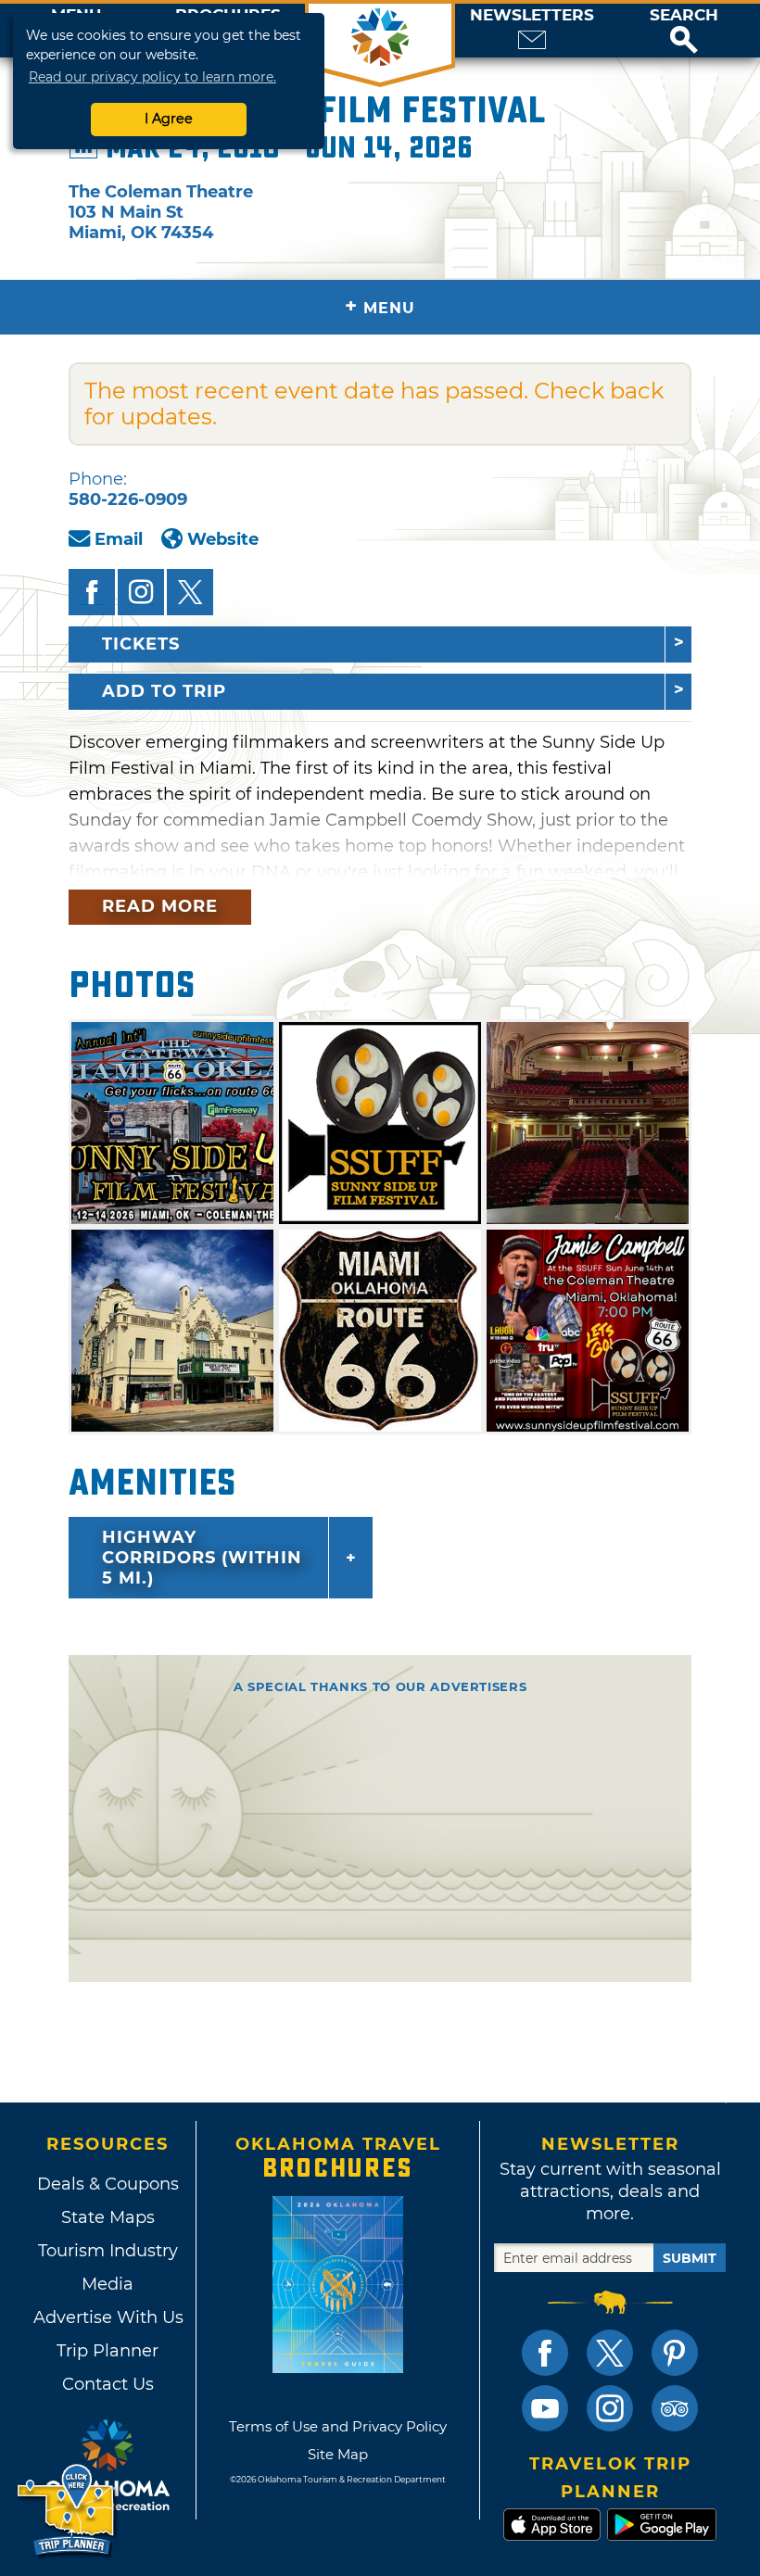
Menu (380, 306)
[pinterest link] (675, 2353)
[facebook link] (545, 2353)
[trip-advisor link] (675, 2408)
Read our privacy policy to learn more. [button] (152, 77)
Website (223, 539)
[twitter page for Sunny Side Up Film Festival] (190, 592)
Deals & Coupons (108, 2184)
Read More (160, 906)
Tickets (141, 644)
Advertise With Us (108, 2317)
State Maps (108, 2217)
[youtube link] (545, 2408)
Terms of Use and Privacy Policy (338, 2426)
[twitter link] (610, 2353)
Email (119, 539)
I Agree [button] (169, 119)
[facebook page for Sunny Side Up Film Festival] (92, 592)
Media (108, 2284)
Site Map (338, 2454)
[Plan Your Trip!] (67, 2511)
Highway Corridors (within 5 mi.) (202, 1558)
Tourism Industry (108, 2251)
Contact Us (108, 2384)
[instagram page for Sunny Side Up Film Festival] (141, 592)
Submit (690, 2258)
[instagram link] (610, 2408)
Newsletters (532, 15)
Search (684, 15)
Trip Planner (108, 2351)
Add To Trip (164, 691)
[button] (684, 31)
